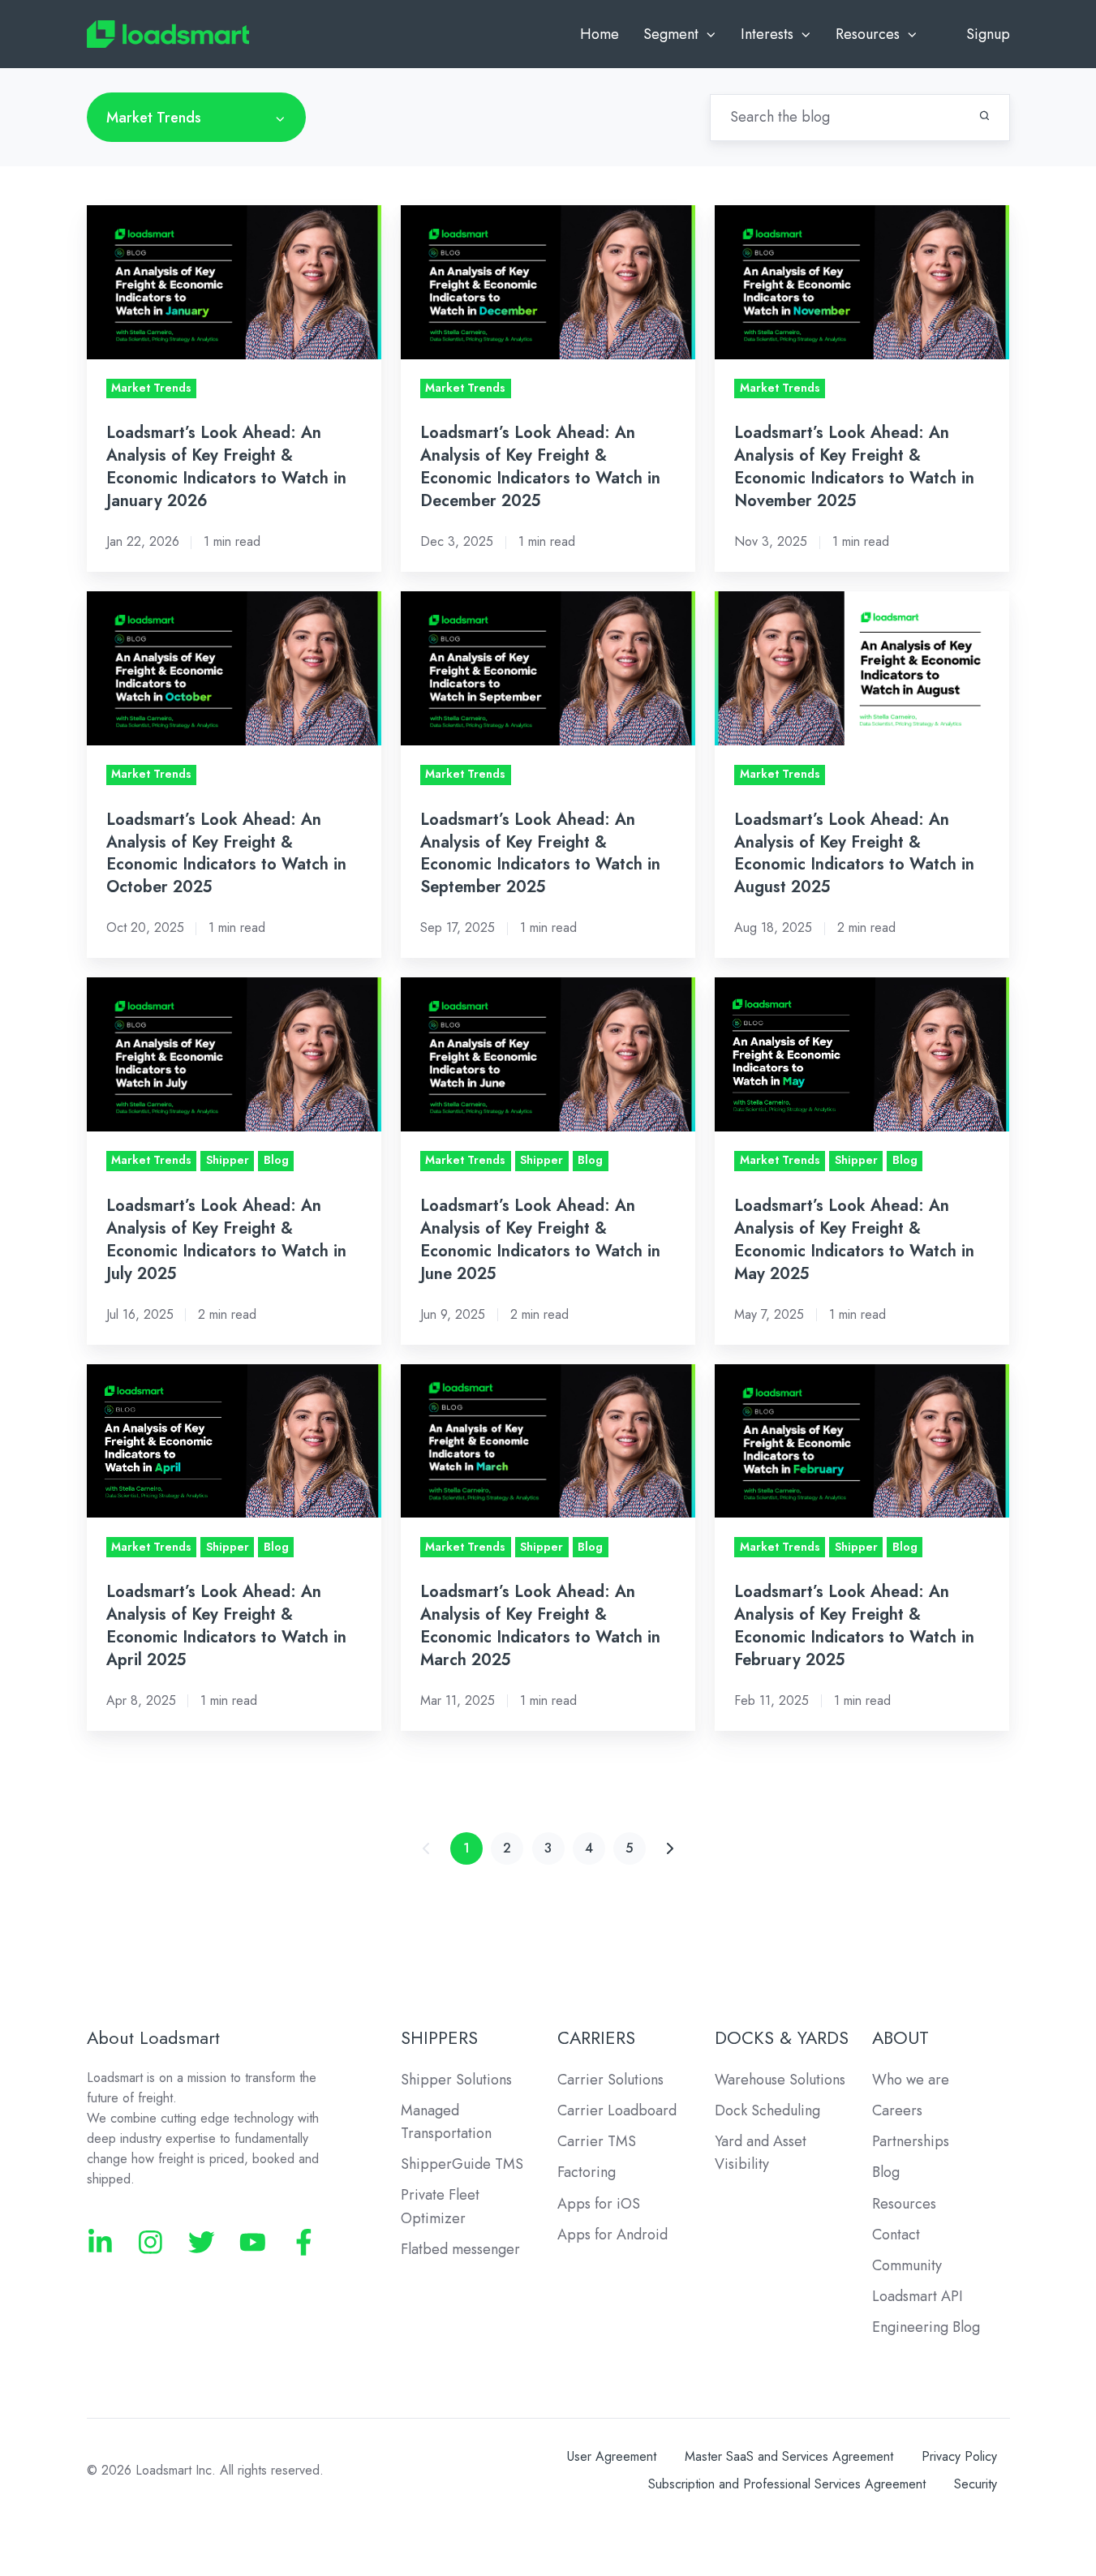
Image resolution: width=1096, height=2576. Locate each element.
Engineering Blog (926, 2327)
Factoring (587, 2172)
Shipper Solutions (456, 2080)
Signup (988, 34)
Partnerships (911, 2141)
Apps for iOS (599, 2204)
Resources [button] (868, 34)
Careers (897, 2110)
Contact (896, 2235)
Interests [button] (767, 34)
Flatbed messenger (460, 2249)
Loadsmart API (918, 2296)
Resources (904, 2204)
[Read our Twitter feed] (202, 2242)
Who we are (911, 2080)
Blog (886, 2172)
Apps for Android (612, 2235)
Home (600, 34)
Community (907, 2265)
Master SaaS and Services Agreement (789, 2456)
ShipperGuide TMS (462, 2164)
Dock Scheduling (767, 2110)
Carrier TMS (597, 2141)
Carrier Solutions (610, 2080)
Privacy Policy (959, 2456)
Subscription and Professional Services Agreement (787, 2484)
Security (976, 2484)
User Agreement (612, 2456)
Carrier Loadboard (617, 2110)
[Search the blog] (984, 116)
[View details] (100, 2242)
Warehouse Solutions (780, 2080)
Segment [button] (671, 34)
